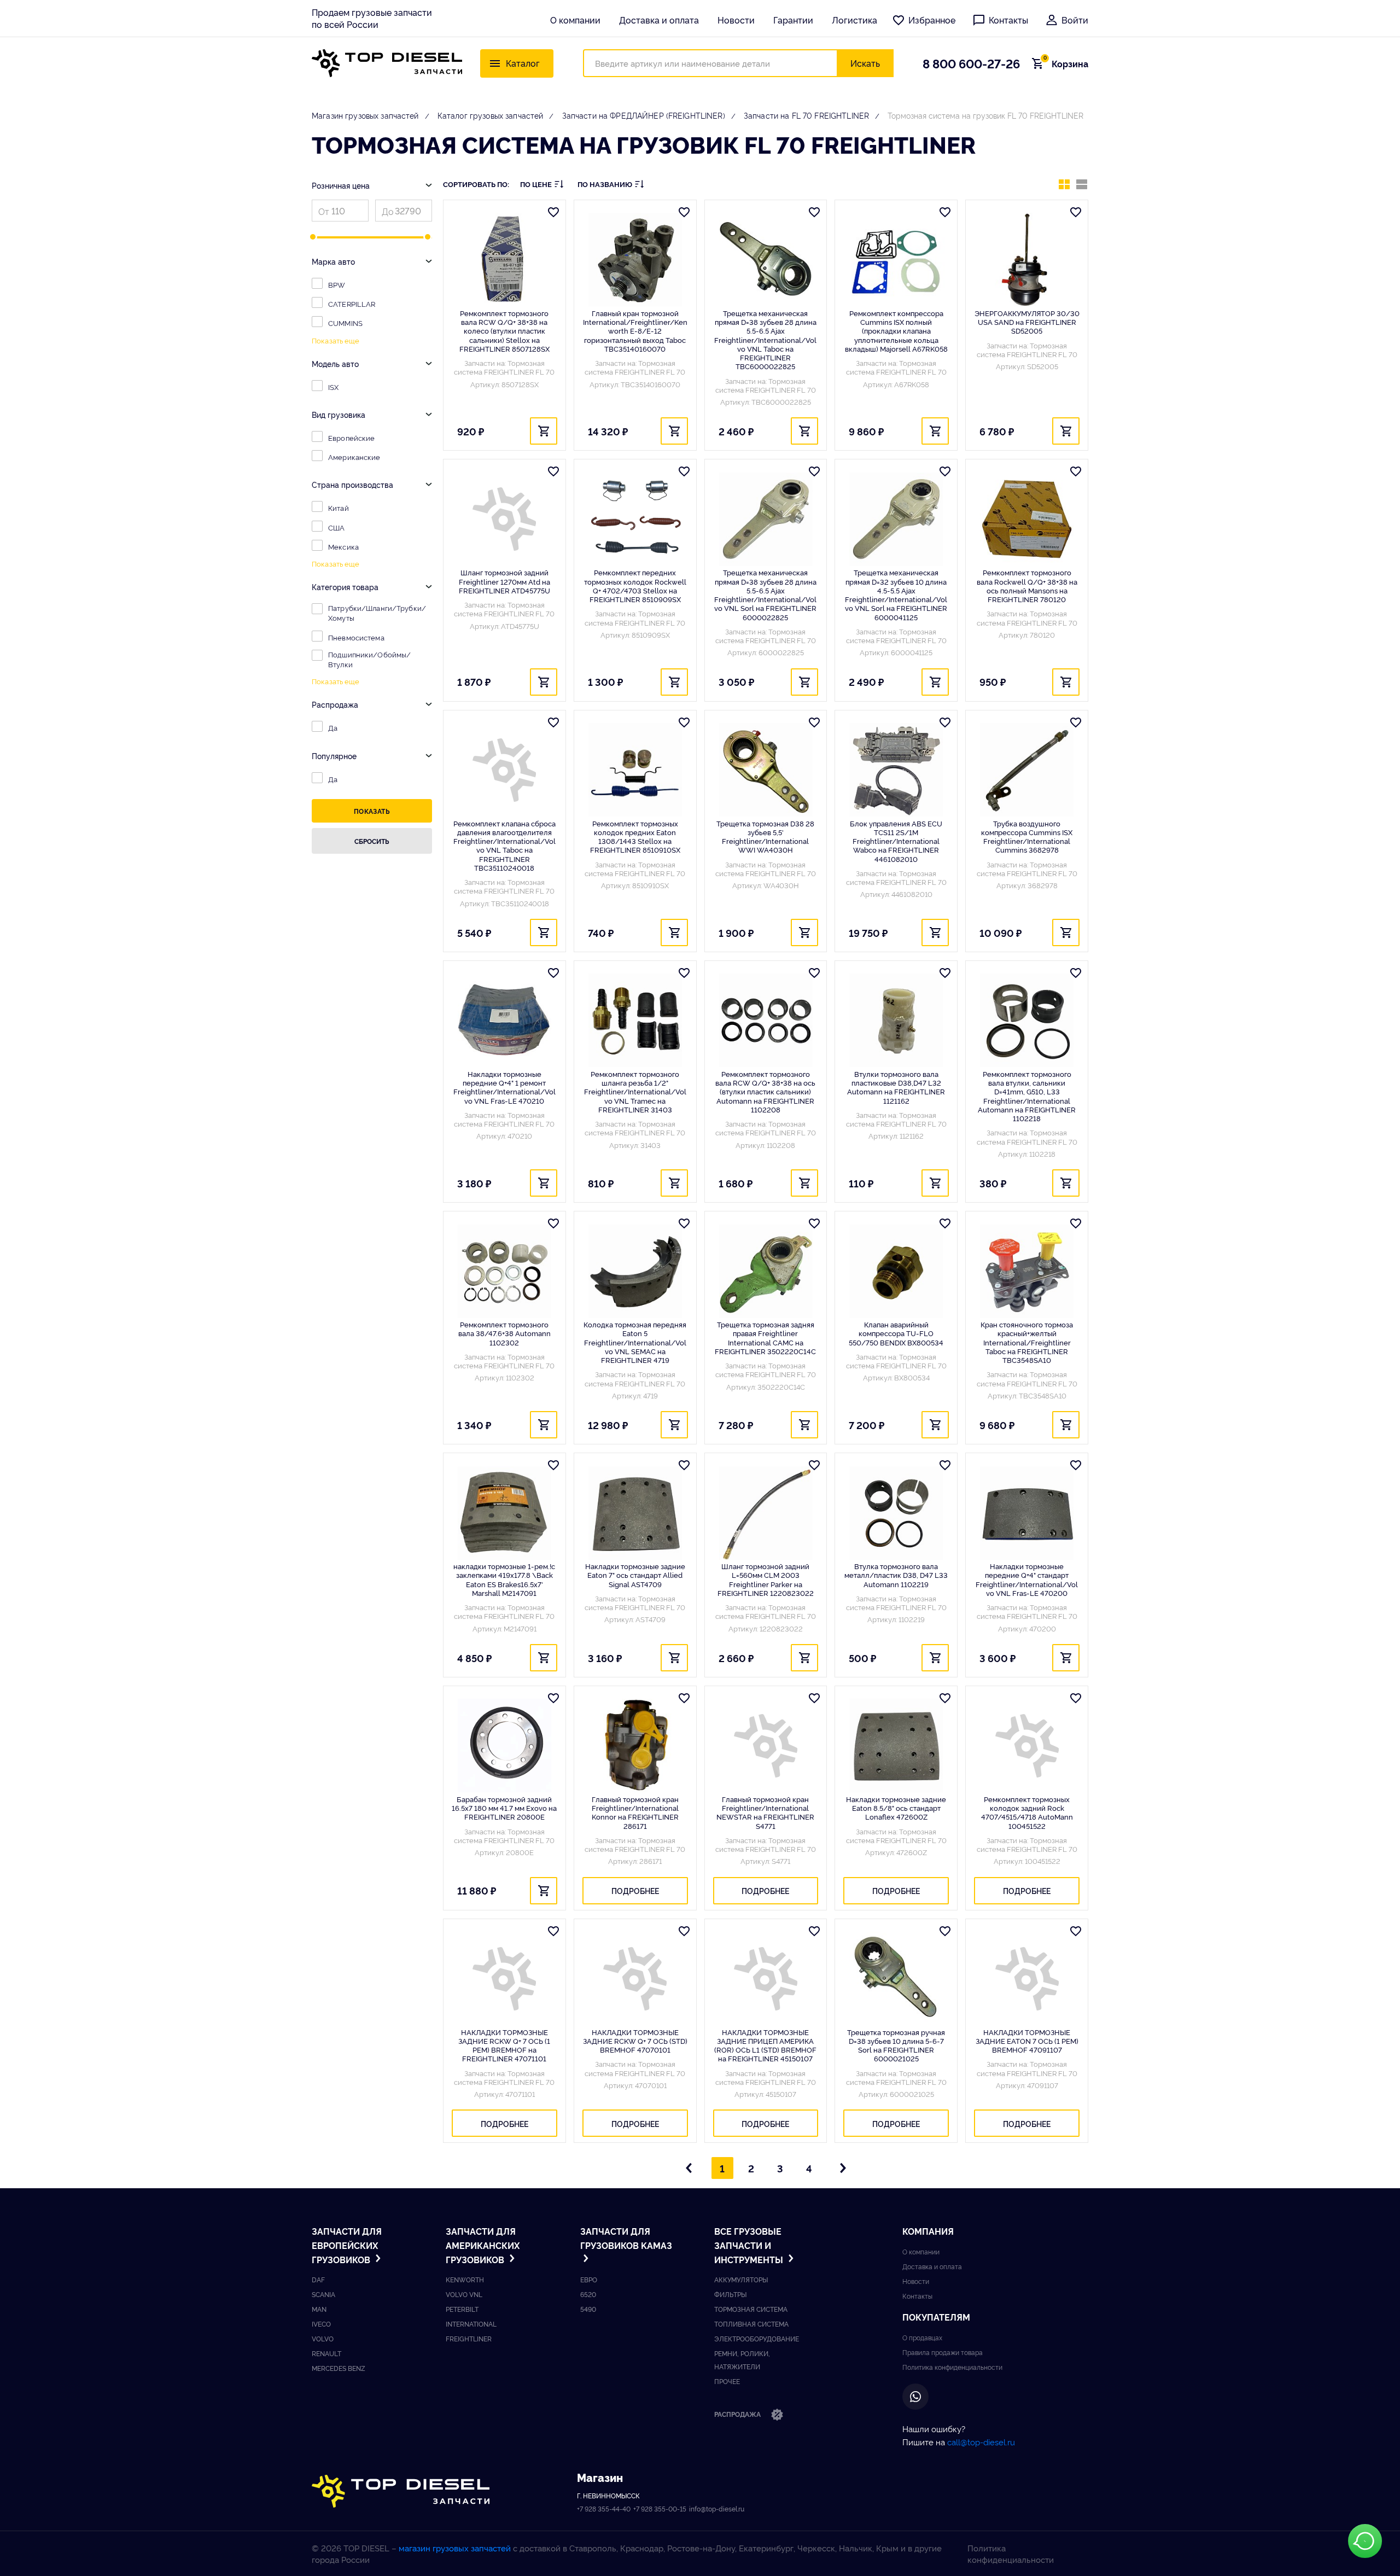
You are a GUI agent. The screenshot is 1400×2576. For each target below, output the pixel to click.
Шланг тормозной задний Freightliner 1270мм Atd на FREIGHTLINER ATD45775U (504, 581)
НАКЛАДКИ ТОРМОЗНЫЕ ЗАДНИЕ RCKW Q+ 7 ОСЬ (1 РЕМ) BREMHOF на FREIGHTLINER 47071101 (504, 2045)
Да (333, 727)
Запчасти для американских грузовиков (483, 2245)
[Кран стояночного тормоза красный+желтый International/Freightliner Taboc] (1027, 1271)
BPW (337, 284)
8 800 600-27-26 (971, 63)
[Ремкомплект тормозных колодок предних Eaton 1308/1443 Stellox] (635, 770)
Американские (354, 457)
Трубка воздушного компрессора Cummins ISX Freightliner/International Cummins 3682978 (1027, 837)
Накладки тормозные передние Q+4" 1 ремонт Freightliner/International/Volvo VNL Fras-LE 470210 (504, 1087)
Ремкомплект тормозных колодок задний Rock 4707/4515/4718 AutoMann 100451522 (1027, 1812)
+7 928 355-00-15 (660, 2508)
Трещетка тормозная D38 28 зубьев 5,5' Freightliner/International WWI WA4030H (765, 837)
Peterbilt (462, 2309)
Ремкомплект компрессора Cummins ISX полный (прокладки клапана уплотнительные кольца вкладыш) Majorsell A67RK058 (896, 331)
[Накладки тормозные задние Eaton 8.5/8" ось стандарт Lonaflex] (896, 1746)
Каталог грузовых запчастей (491, 115)
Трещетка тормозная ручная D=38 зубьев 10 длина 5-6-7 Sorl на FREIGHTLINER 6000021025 (896, 2045)
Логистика (854, 20)
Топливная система (751, 2324)
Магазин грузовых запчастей (365, 115)
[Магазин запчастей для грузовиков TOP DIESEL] (387, 63)
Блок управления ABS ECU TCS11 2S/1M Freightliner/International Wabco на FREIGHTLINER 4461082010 (896, 841)
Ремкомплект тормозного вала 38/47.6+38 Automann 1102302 (504, 1333)
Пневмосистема (356, 637)
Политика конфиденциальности (952, 2367)
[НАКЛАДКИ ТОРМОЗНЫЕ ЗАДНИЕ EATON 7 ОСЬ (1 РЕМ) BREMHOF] (1027, 1979)
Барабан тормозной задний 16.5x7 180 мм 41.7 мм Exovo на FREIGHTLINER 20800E (504, 1808)
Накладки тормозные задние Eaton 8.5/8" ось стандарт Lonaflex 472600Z (896, 1808)
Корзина (1066, 63)
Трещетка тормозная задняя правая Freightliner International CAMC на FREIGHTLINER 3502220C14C (765, 1337)
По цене (536, 184)
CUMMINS (345, 323)
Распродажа (738, 2414)
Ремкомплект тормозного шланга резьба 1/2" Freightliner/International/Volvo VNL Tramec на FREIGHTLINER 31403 (635, 1091)
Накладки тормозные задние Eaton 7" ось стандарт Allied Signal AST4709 (635, 1575)
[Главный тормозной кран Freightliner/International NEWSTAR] (766, 1746)
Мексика (343, 546)
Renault (326, 2353)
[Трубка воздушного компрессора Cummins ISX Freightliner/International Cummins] (1027, 770)
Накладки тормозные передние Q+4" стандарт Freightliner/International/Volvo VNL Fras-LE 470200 (1027, 1579)
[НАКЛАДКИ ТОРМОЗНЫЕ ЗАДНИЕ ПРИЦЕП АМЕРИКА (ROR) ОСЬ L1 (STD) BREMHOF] (766, 1979)
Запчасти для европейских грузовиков (347, 2245)
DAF (318, 2279)
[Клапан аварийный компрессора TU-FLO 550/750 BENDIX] (896, 1271)
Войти (1075, 20)
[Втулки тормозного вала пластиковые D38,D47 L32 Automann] (896, 1021)
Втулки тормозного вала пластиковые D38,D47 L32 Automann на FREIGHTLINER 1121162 (896, 1087)
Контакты (1008, 20)
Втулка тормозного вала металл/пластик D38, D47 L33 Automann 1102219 (896, 1575)
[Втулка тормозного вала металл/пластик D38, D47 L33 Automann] (896, 1513)
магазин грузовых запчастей (455, 2548)
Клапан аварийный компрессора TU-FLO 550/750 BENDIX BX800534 (896, 1333)
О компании (575, 20)
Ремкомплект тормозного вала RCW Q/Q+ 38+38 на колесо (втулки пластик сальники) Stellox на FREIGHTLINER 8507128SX (504, 331)
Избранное (932, 20)
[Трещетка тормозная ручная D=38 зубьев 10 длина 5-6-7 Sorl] (896, 1979)
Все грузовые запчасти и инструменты (750, 2245)
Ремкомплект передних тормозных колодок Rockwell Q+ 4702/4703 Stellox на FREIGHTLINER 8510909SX (635, 585)
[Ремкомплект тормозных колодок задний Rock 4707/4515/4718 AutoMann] (1027, 1746)
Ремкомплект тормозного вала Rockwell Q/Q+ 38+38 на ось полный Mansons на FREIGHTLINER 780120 (1027, 585)
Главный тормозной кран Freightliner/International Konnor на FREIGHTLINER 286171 (635, 1812)
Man (319, 2309)
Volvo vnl (464, 2294)
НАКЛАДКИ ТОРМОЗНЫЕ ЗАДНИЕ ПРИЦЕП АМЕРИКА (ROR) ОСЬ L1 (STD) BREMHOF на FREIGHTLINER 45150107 (765, 2045)
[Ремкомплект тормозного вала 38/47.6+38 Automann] (504, 1271)
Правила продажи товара (943, 2352)
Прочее (727, 2381)
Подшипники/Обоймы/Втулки (369, 659)
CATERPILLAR (352, 304)
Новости (736, 20)
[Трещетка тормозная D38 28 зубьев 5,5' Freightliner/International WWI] (766, 770)
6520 (588, 2294)
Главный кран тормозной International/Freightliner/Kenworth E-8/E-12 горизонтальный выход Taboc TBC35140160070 (635, 331)
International (471, 2324)
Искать (865, 63)
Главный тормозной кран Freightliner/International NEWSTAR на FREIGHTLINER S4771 (765, 1812)
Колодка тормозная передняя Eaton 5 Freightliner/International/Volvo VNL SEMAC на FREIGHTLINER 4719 (635, 1342)
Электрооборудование (757, 2338)
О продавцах (922, 2337)
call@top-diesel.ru (981, 2442)
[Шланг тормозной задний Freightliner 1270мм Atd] (504, 519)
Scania (323, 2294)
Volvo (323, 2338)
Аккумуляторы (741, 2279)
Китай (339, 508)
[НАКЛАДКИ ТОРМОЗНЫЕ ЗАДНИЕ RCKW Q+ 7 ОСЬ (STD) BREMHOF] (635, 1979)
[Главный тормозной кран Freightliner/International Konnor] (635, 1746)
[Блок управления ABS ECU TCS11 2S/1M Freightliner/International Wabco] (896, 770)
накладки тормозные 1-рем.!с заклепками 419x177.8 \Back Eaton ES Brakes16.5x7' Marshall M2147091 (504, 1579)
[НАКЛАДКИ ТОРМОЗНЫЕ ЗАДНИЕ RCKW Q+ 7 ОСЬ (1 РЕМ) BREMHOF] (504, 1979)
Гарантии (793, 20)
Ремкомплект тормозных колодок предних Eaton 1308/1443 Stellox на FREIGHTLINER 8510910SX (635, 837)
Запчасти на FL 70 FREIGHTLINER (806, 115)
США (336, 527)
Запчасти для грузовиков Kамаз (626, 2238)
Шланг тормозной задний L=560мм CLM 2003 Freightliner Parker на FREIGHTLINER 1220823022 (766, 1579)
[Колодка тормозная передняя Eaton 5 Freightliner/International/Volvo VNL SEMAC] (635, 1271)
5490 (588, 2309)
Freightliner (469, 2338)
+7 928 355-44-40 (604, 2508)
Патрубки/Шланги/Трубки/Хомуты (377, 613)
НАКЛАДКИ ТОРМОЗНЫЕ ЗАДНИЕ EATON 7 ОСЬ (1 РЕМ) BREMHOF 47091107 (1027, 2041)
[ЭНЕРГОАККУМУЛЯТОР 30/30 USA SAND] (1027, 260)
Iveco (321, 2324)
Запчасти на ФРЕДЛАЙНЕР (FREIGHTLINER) (644, 115)
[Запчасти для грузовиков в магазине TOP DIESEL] (401, 2492)
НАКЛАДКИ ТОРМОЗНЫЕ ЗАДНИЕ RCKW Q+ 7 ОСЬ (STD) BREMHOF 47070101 (635, 2041)
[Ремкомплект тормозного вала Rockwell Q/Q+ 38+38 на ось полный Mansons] (1027, 519)
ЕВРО (589, 2279)
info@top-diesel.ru (717, 2508)
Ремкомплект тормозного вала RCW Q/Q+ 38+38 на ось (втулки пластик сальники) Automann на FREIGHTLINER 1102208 (765, 1091)
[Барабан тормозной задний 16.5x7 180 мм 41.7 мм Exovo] (504, 1746)
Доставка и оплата (659, 20)
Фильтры (730, 2294)
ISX (333, 387)
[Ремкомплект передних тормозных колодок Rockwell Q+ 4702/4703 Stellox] (635, 519)
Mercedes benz (339, 2368)
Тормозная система (751, 2309)
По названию (605, 184)
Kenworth (465, 2279)
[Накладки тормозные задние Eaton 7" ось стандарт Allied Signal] (635, 1513)
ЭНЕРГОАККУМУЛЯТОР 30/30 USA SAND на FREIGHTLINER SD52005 (1027, 322)
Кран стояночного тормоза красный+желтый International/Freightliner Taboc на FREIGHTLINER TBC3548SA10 (1027, 1342)
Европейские (351, 438)
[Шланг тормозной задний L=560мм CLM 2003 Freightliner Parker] (766, 1513)
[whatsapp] (915, 2397)
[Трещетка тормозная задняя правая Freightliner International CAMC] (766, 1271)
